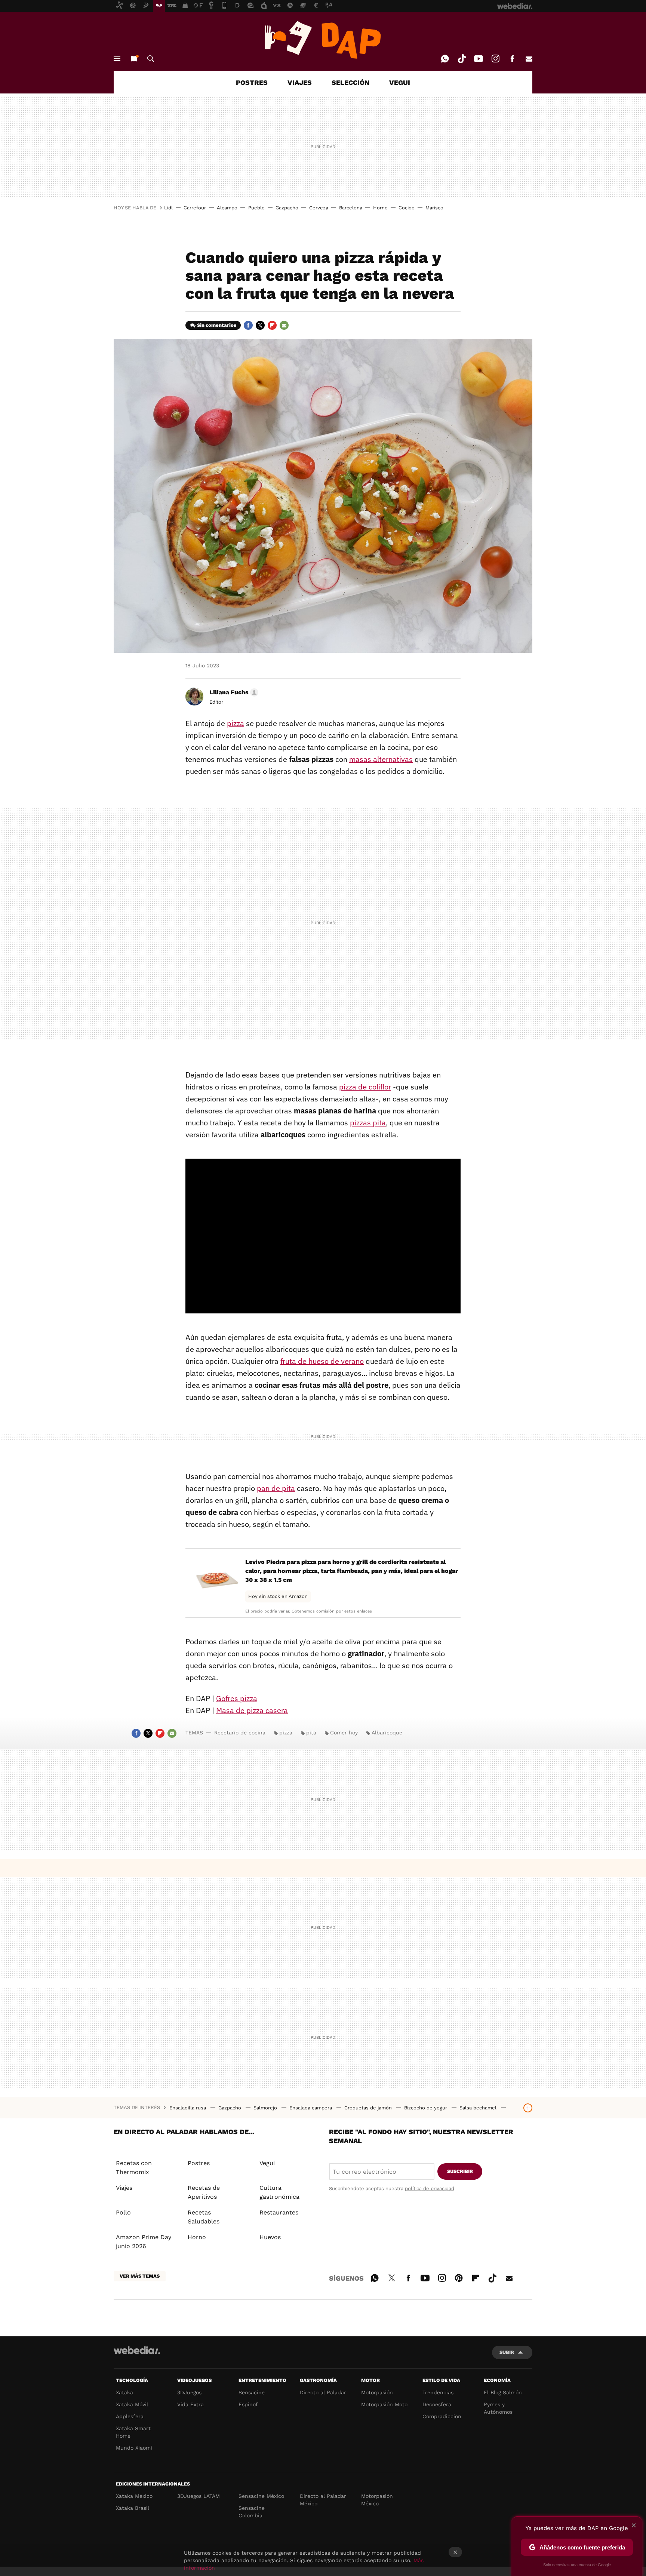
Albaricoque (387, 1733)
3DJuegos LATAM (199, 2496)
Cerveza (319, 208)
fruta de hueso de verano (322, 1361)
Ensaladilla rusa (188, 2108)
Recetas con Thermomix (134, 2168)
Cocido (407, 208)
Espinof (248, 2404)
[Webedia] (137, 2350)
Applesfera (130, 2416)
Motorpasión (377, 2392)
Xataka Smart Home (133, 2432)
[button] (233, 692)
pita (311, 1733)
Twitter (260, 325)
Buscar (151, 59)
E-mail (529, 59)
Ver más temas (140, 2276)
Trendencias (438, 2392)
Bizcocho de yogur (426, 2108)
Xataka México (134, 2496)
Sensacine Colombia (252, 2512)
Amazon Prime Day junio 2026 (144, 2242)
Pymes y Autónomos (498, 2408)
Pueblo (256, 208)
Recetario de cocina (240, 1733)
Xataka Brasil (133, 2508)
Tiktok (462, 59)
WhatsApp (445, 59)
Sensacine (252, 2392)
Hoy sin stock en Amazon (278, 1596)
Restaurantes (279, 2212)
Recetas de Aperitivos (204, 2192)
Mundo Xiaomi (134, 2448)
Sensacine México (261, 2496)
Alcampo (227, 208)
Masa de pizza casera (252, 1710)
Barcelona (351, 208)
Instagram (495, 59)
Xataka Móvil (132, 2404)
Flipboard (272, 325)
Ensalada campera (311, 2108)
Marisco (434, 208)
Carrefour (195, 208)
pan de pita (276, 1488)
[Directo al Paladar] (323, 40)
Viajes (124, 2188)
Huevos (270, 2237)
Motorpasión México (377, 2500)
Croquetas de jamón (369, 2108)
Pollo (123, 2212)
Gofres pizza (237, 1698)
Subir (507, 2352)
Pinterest (459, 2277)
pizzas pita (368, 1123)
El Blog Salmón (503, 2392)
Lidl (168, 208)
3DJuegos (189, 2392)
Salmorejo (266, 2108)
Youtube (479, 59)
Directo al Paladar (323, 2392)
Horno (380, 208)
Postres (199, 2163)
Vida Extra (190, 2404)
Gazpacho (287, 208)
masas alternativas (381, 759)
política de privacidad (430, 2188)
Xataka (124, 2392)
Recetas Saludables (204, 2217)
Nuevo (134, 59)
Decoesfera (437, 2404)
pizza (236, 723)
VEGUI (400, 82)
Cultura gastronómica (279, 2192)
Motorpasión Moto (384, 2404)
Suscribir (460, 2171)
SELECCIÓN (350, 82)
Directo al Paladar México (323, 2500)
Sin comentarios (217, 325)
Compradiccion (442, 2416)
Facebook (512, 59)
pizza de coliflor (365, 1087)
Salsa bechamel (479, 2108)
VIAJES (300, 82)
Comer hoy (344, 1733)
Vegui (267, 2163)
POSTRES (252, 82)
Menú (117, 59)
